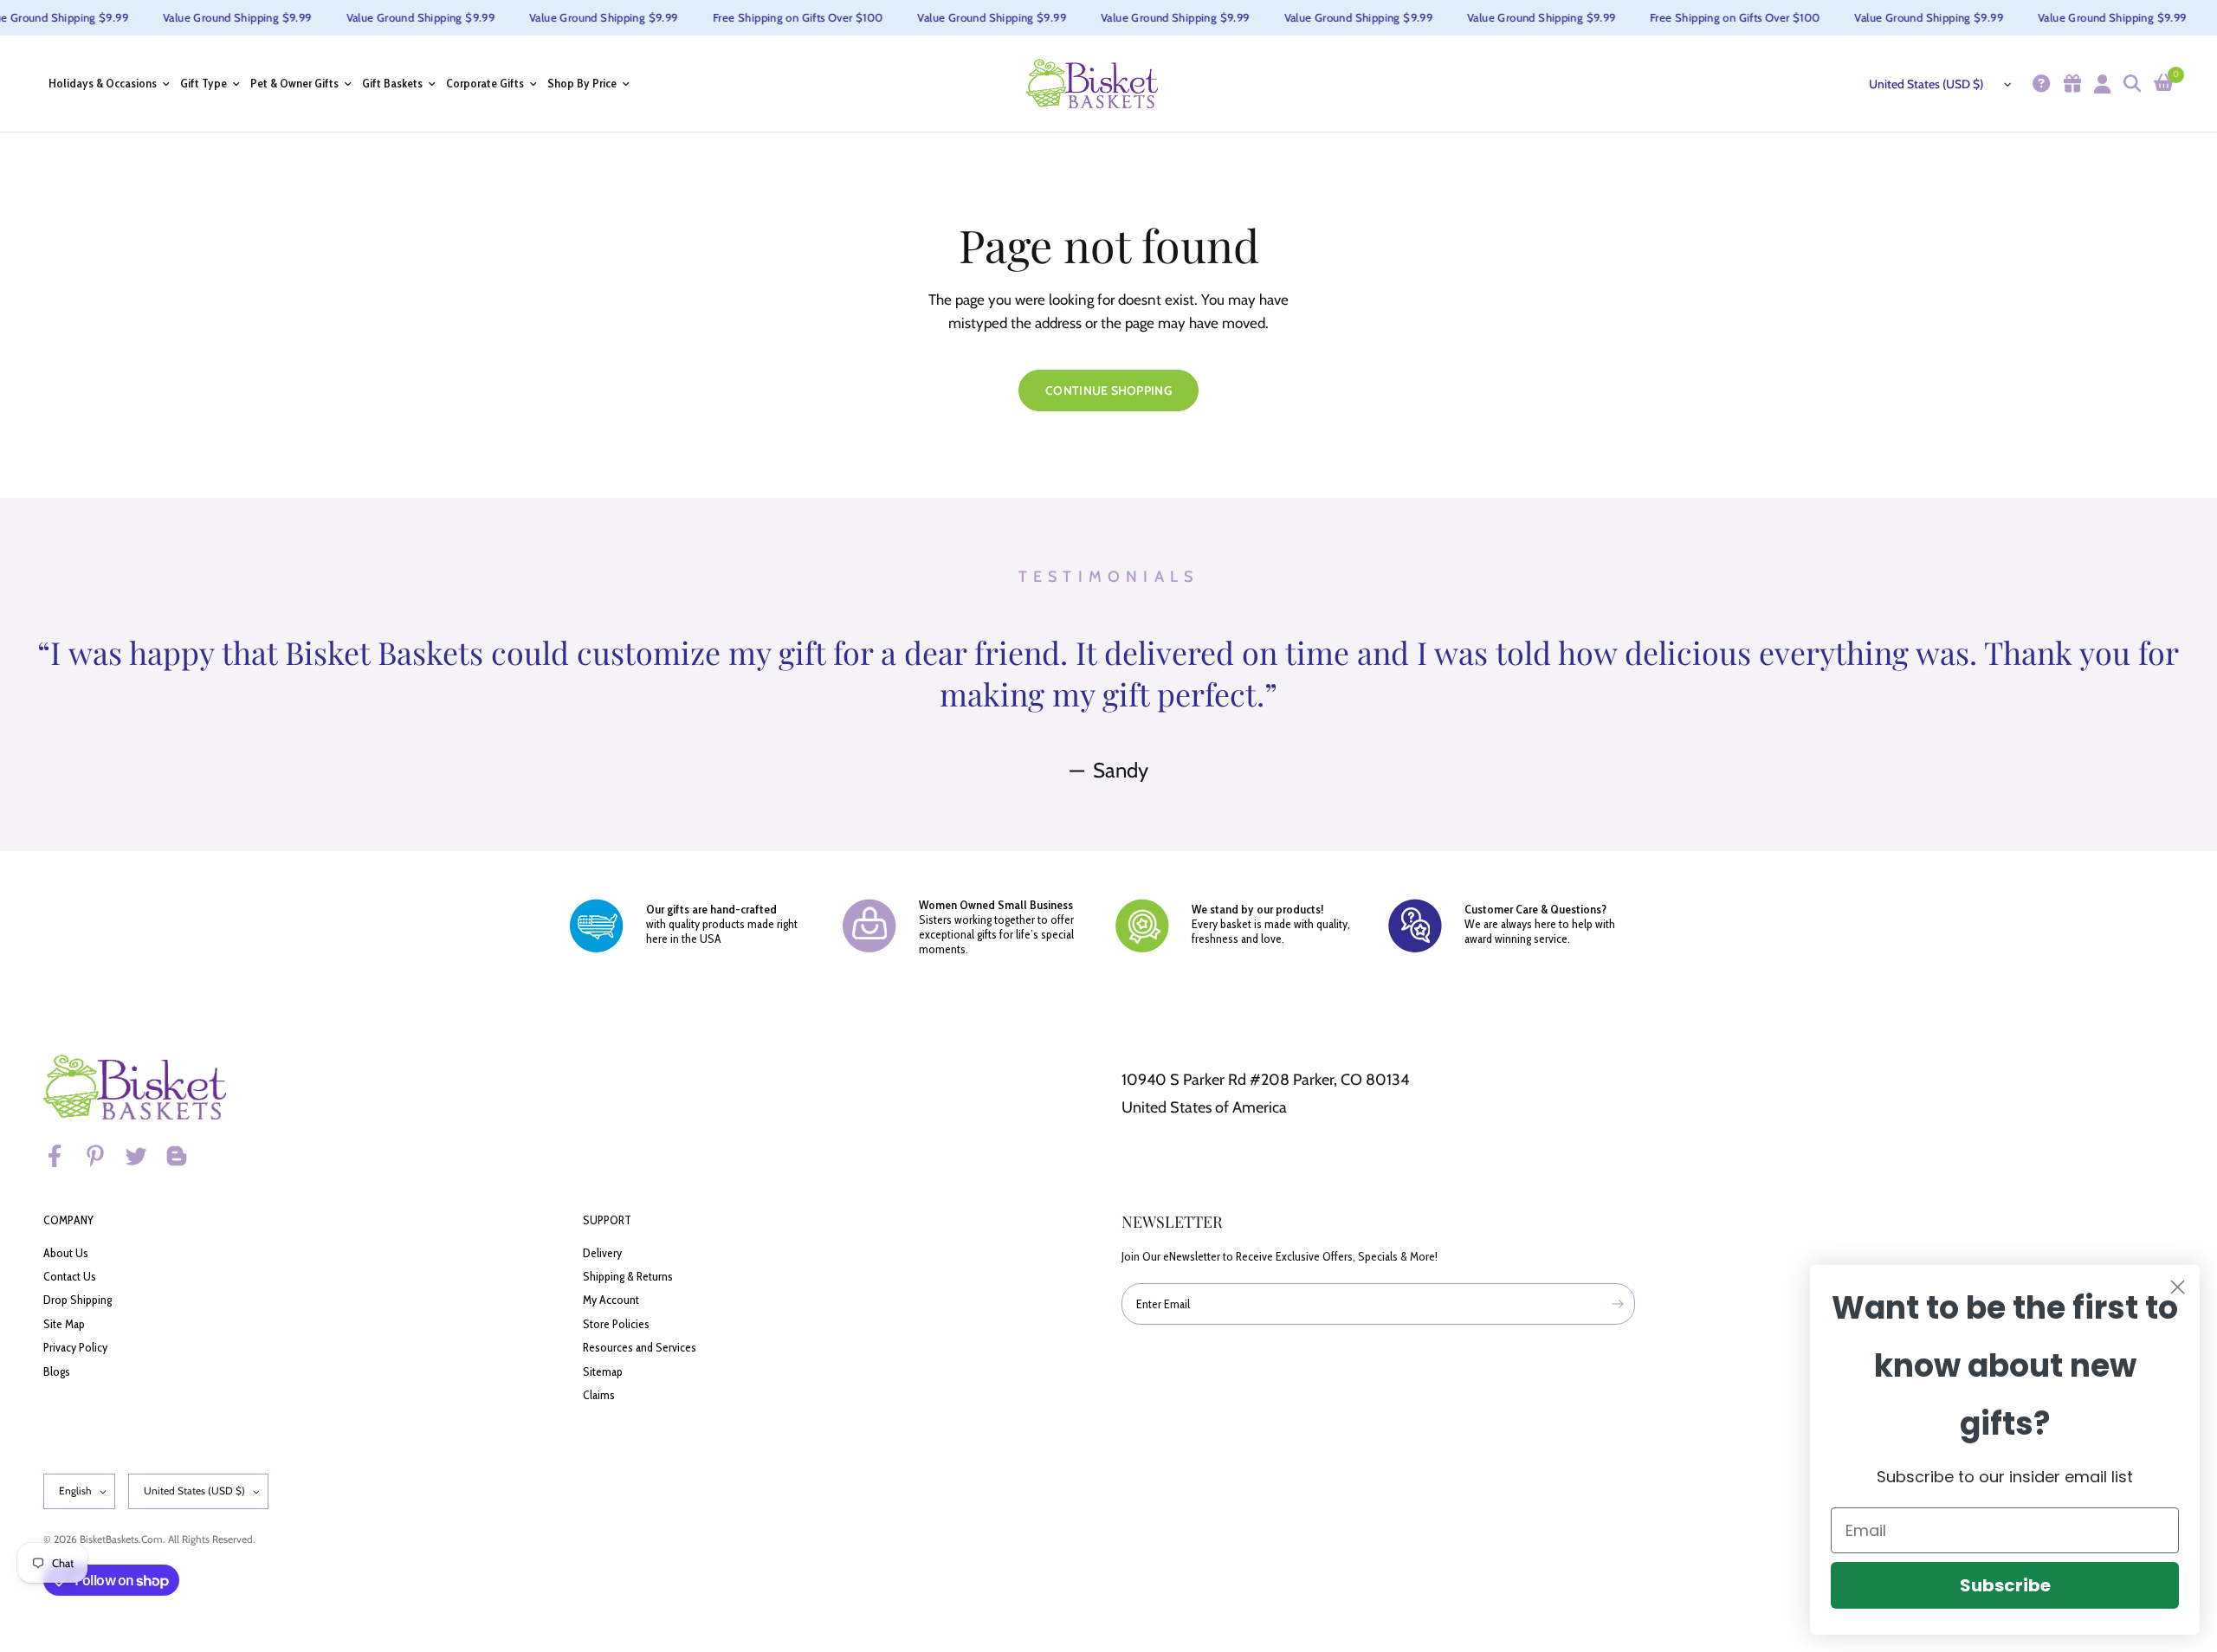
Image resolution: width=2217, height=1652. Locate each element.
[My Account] (2100, 84)
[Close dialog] (2178, 1287)
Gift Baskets (392, 84)
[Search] (2130, 84)
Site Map (64, 1324)
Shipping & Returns (628, 1276)
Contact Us (70, 1276)
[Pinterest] (103, 1156)
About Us (66, 1253)
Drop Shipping (78, 1300)
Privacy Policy (75, 1347)
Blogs (57, 1371)
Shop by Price (582, 84)
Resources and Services (640, 1347)
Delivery (602, 1253)
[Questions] (2039, 84)
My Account (611, 1300)
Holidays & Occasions (103, 84)
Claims (599, 1395)
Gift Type (204, 84)
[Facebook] (62, 1156)
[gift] (2070, 84)
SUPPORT (607, 1220)
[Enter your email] (1618, 1304)
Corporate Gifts (485, 84)
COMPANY (68, 1220)
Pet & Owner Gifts (294, 84)
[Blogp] (184, 1156)
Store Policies (616, 1324)
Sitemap (603, 1371)
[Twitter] (144, 1156)
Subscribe (2005, 1585)
